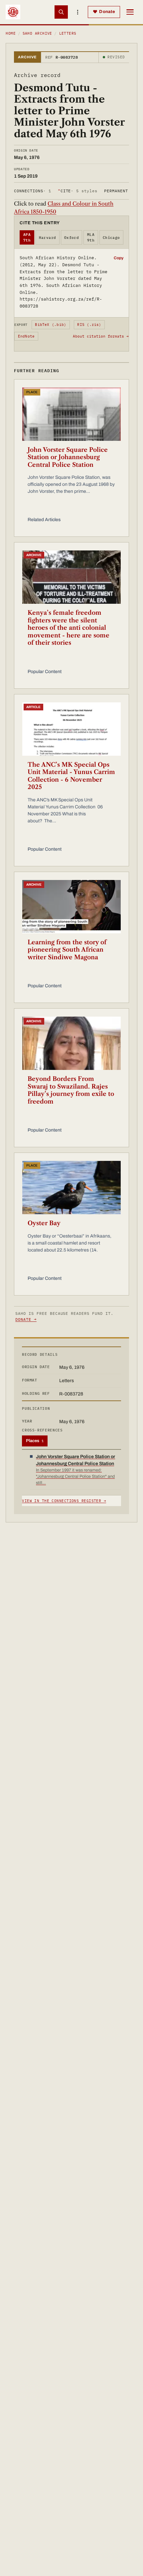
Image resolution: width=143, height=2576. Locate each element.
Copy (119, 258)
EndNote (26, 336)
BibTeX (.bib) (51, 325)
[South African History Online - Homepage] (13, 12)
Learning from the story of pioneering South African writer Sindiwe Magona (67, 950)
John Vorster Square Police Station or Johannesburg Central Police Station (68, 457)
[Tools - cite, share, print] (78, 12)
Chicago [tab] (111, 238)
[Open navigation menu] (130, 12)
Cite (78, 191)
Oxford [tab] (72, 238)
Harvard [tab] (48, 238)
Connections (32, 191)
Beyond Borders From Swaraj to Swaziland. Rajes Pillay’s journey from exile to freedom (71, 1090)
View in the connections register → (64, 1501)
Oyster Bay (44, 1223)
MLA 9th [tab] (91, 237)
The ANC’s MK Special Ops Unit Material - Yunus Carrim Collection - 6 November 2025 (71, 776)
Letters (68, 33)
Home (11, 33)
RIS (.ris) (89, 325)
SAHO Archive (37, 33)
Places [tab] (35, 1441)
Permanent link (123, 191)
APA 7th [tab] (27, 237)
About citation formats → (101, 336)
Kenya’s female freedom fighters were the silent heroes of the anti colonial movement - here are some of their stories (69, 628)
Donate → (26, 1319)
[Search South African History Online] (61, 12)
